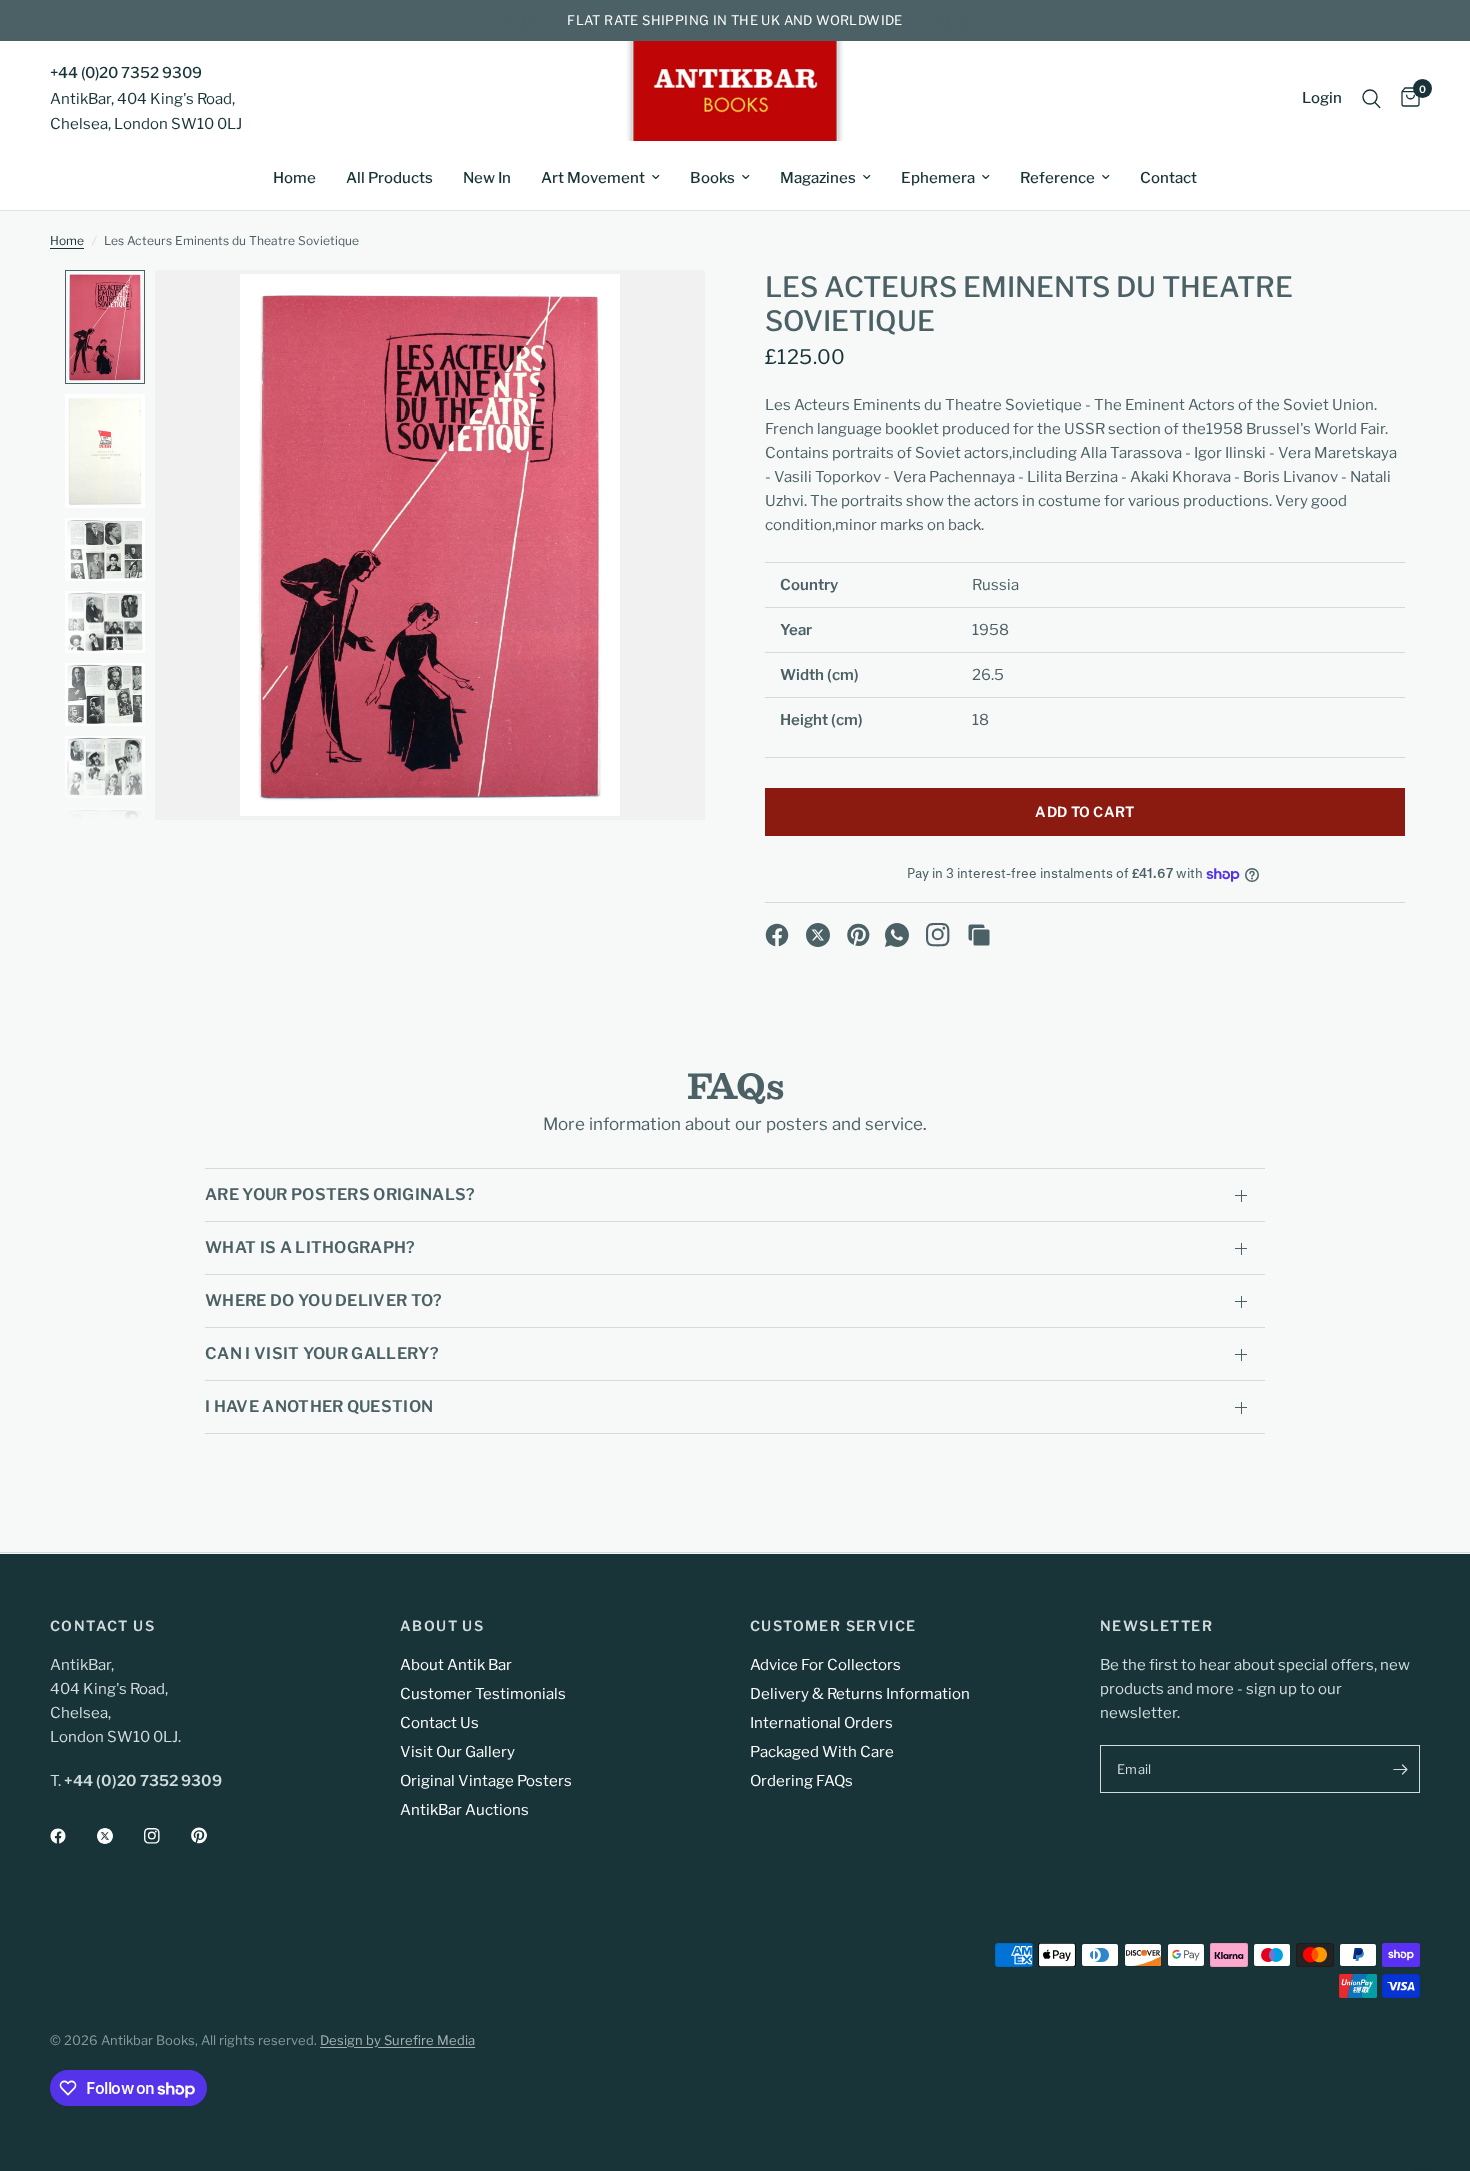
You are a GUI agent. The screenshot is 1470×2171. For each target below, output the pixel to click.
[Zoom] (663, 312)
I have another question (319, 1406)
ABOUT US (442, 1626)
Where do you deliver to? (324, 1300)
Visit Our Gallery (457, 1752)
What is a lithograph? (310, 1247)
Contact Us (439, 1723)
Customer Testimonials (483, 1694)
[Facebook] (777, 935)
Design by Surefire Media (397, 2040)
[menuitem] (294, 178)
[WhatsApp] (897, 935)
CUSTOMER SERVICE (833, 1626)
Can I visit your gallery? (322, 1353)
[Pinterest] (859, 935)
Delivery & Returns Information (860, 1694)
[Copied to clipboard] (979, 935)
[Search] (1371, 98)
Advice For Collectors (825, 1665)
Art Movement (593, 178)
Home (294, 178)
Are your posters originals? (340, 1194)
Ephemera (938, 178)
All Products (389, 178)
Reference (1057, 178)
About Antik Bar (456, 1665)
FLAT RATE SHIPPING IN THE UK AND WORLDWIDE (734, 20)
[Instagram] (938, 935)
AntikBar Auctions (464, 1810)
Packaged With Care (822, 1752)
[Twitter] (119, 1836)
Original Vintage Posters (486, 1781)
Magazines (818, 178)
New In (487, 178)
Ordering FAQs (801, 1781)
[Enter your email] (1400, 1769)
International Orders (821, 1723)
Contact (1168, 178)
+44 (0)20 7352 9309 (126, 73)
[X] (818, 935)
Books (712, 178)
